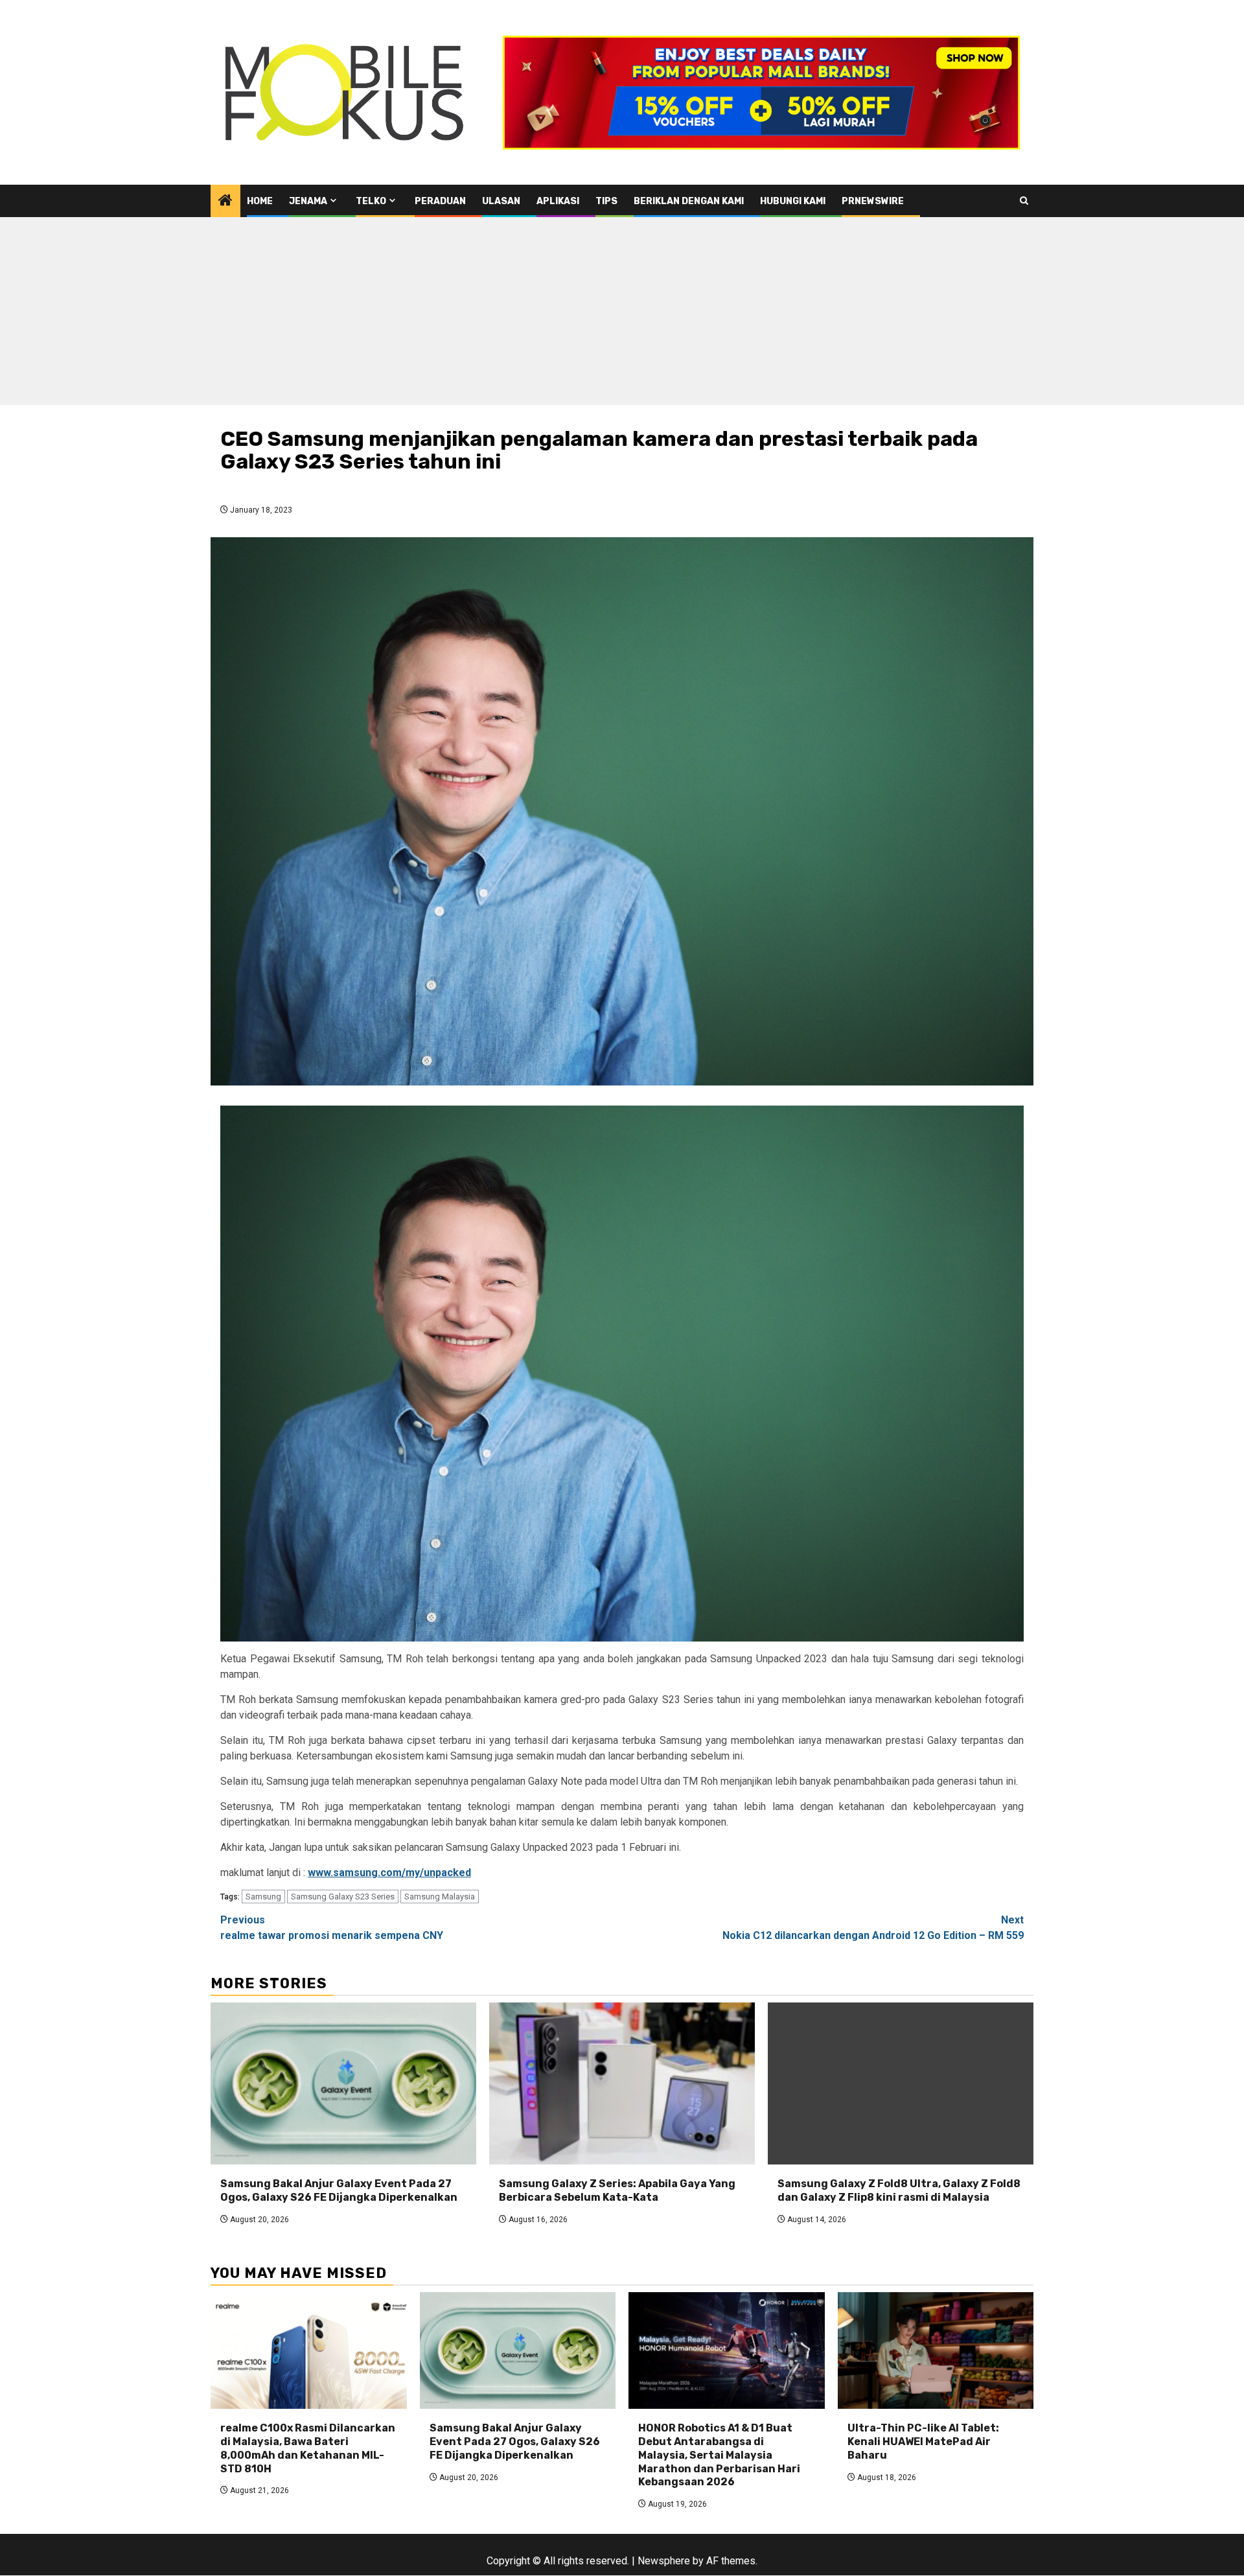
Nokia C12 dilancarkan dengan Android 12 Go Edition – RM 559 (873, 1928)
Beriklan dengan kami (689, 201)
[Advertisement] (622, 314)
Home (260, 201)
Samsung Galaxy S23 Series (343, 1897)
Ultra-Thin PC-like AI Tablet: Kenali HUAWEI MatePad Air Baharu (923, 2442)
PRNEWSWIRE (873, 201)
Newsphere (664, 2561)
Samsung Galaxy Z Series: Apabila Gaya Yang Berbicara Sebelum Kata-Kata (617, 2190)
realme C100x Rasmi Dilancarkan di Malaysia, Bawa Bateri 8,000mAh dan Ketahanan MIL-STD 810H (308, 2448)
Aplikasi (558, 201)
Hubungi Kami (793, 201)
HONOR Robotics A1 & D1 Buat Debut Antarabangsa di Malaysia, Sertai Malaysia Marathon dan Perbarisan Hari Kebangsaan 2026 (719, 2455)
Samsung (263, 1897)
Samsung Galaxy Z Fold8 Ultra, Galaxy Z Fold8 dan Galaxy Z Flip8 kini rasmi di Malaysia (899, 2190)
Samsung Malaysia (440, 1897)
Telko (371, 201)
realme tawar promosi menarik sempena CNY (332, 1928)
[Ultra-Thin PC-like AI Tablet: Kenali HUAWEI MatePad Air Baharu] (936, 2350)
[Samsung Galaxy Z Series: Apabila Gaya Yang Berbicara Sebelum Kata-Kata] (622, 2083)
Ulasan (501, 201)
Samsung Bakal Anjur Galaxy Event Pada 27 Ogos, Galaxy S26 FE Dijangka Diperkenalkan (339, 2190)
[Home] (225, 202)
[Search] (1024, 201)
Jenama (308, 201)
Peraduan (440, 201)
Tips (606, 201)
